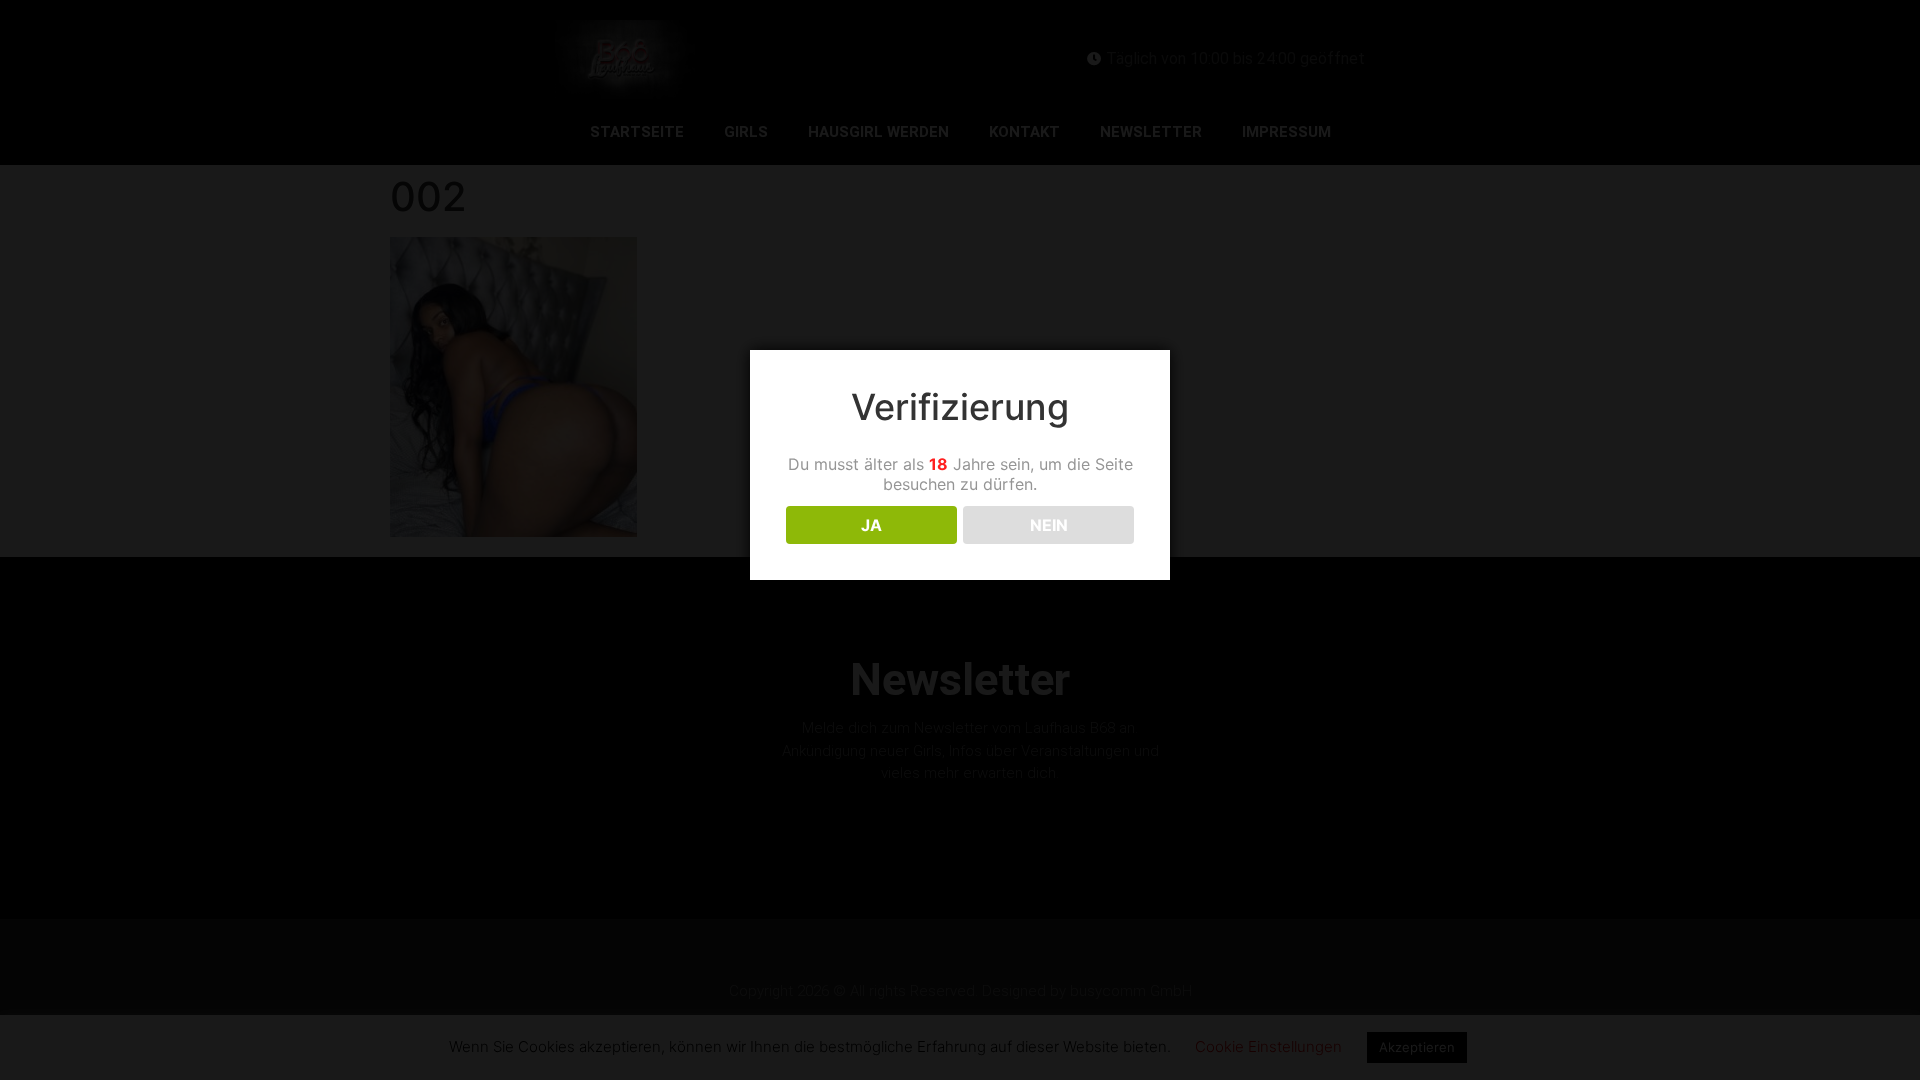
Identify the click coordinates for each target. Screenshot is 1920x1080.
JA (871, 525)
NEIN (1049, 525)
